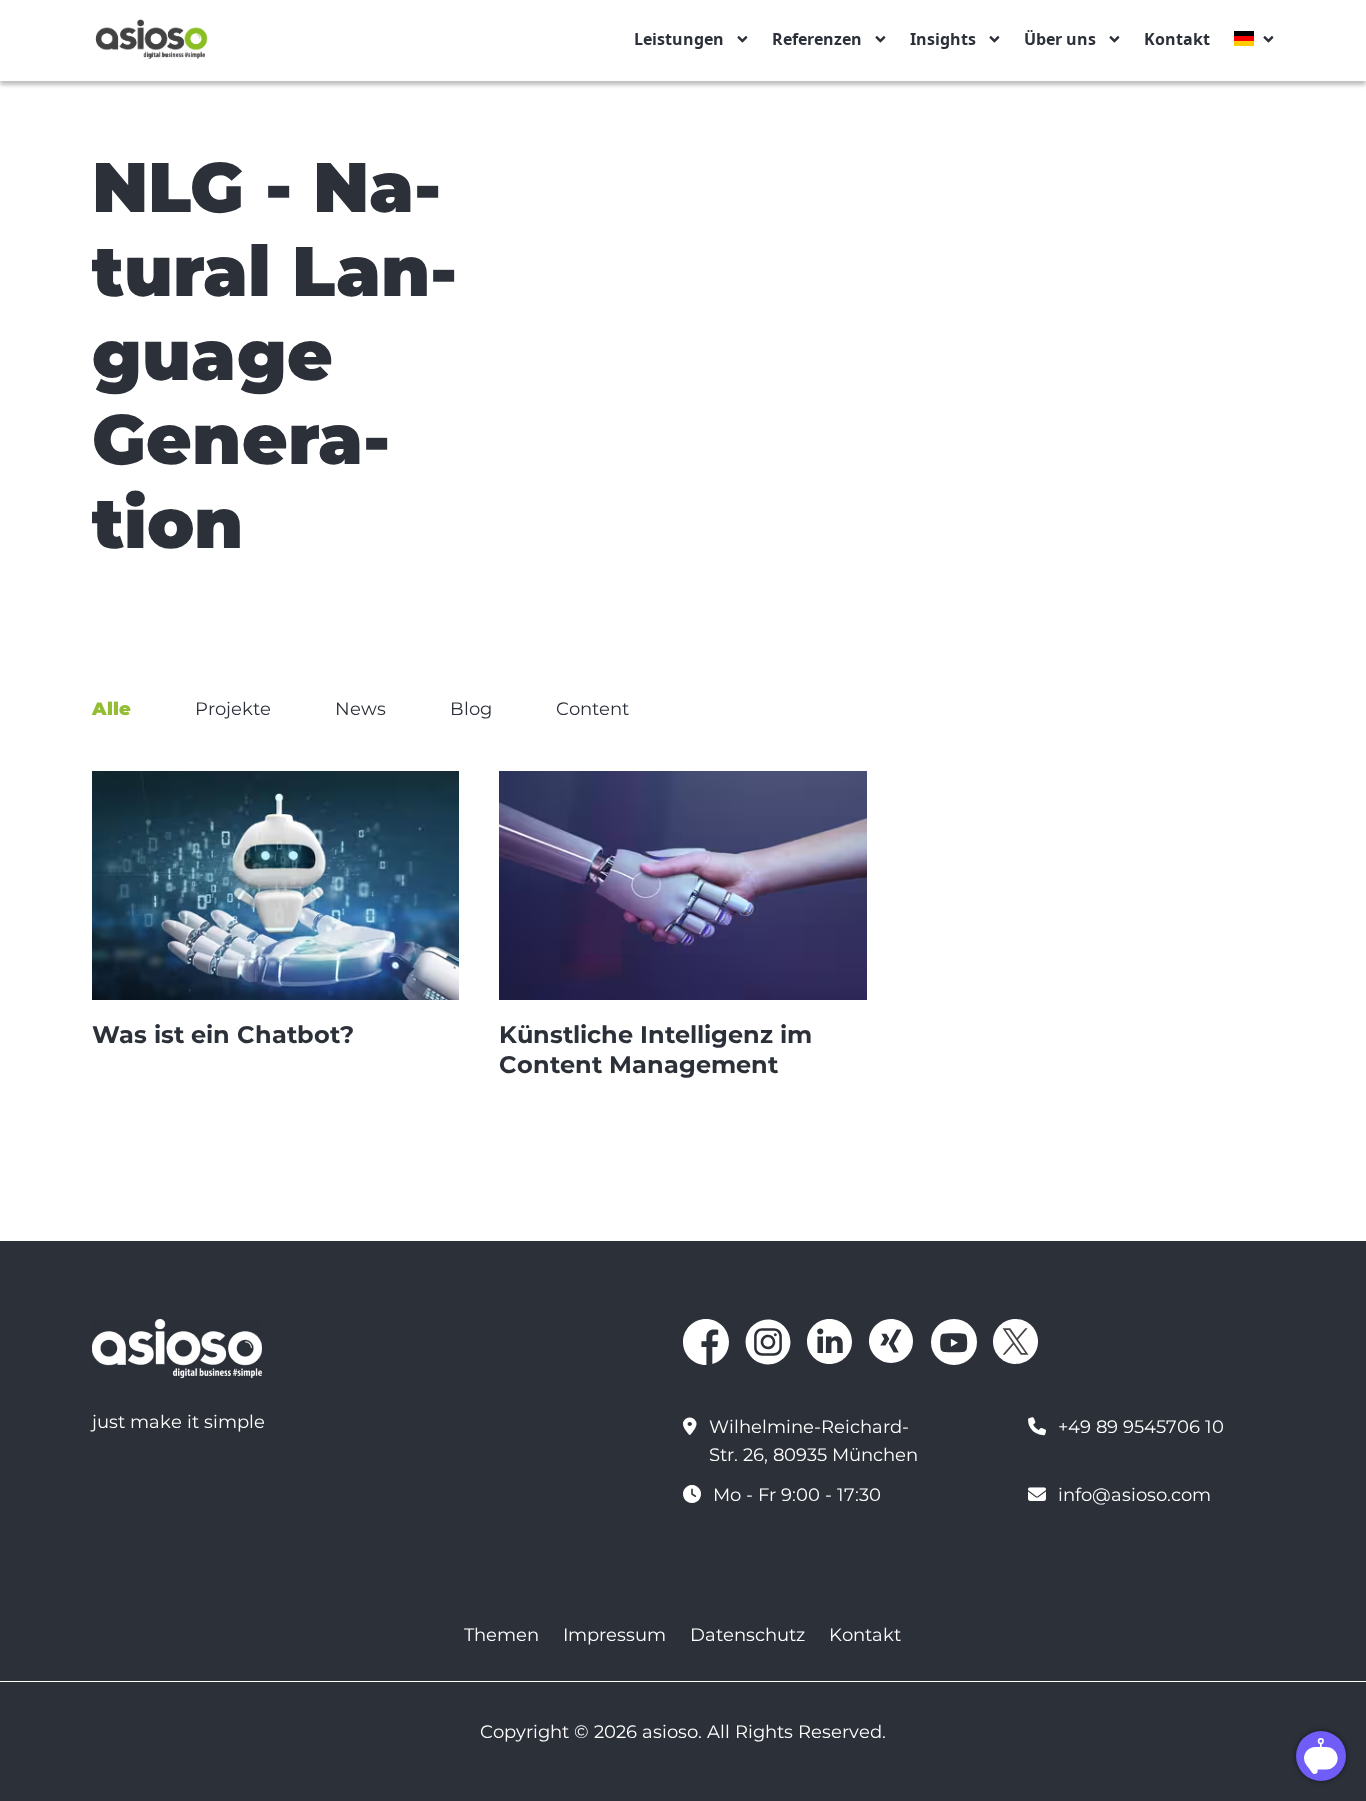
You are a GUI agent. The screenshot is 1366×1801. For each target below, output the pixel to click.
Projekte (233, 709)
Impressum (614, 1635)
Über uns (1060, 39)
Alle (111, 709)
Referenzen (817, 39)
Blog (471, 709)
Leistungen (679, 39)
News (360, 709)
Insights (943, 39)
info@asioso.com (1134, 1495)
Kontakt (1177, 39)
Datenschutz (747, 1635)
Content (592, 709)
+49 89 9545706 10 (1141, 1427)
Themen (501, 1635)
